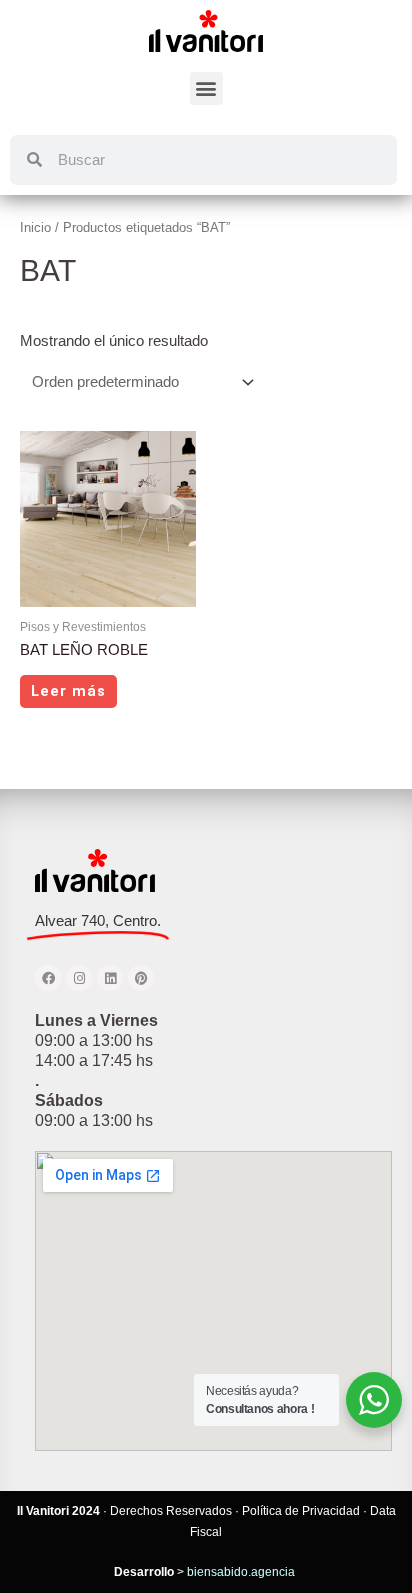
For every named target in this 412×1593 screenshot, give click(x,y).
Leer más (68, 691)
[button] (206, 88)
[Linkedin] (110, 978)
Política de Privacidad (301, 1511)
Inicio (35, 227)
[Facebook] (48, 978)
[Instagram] (79, 978)
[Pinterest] (141, 978)
